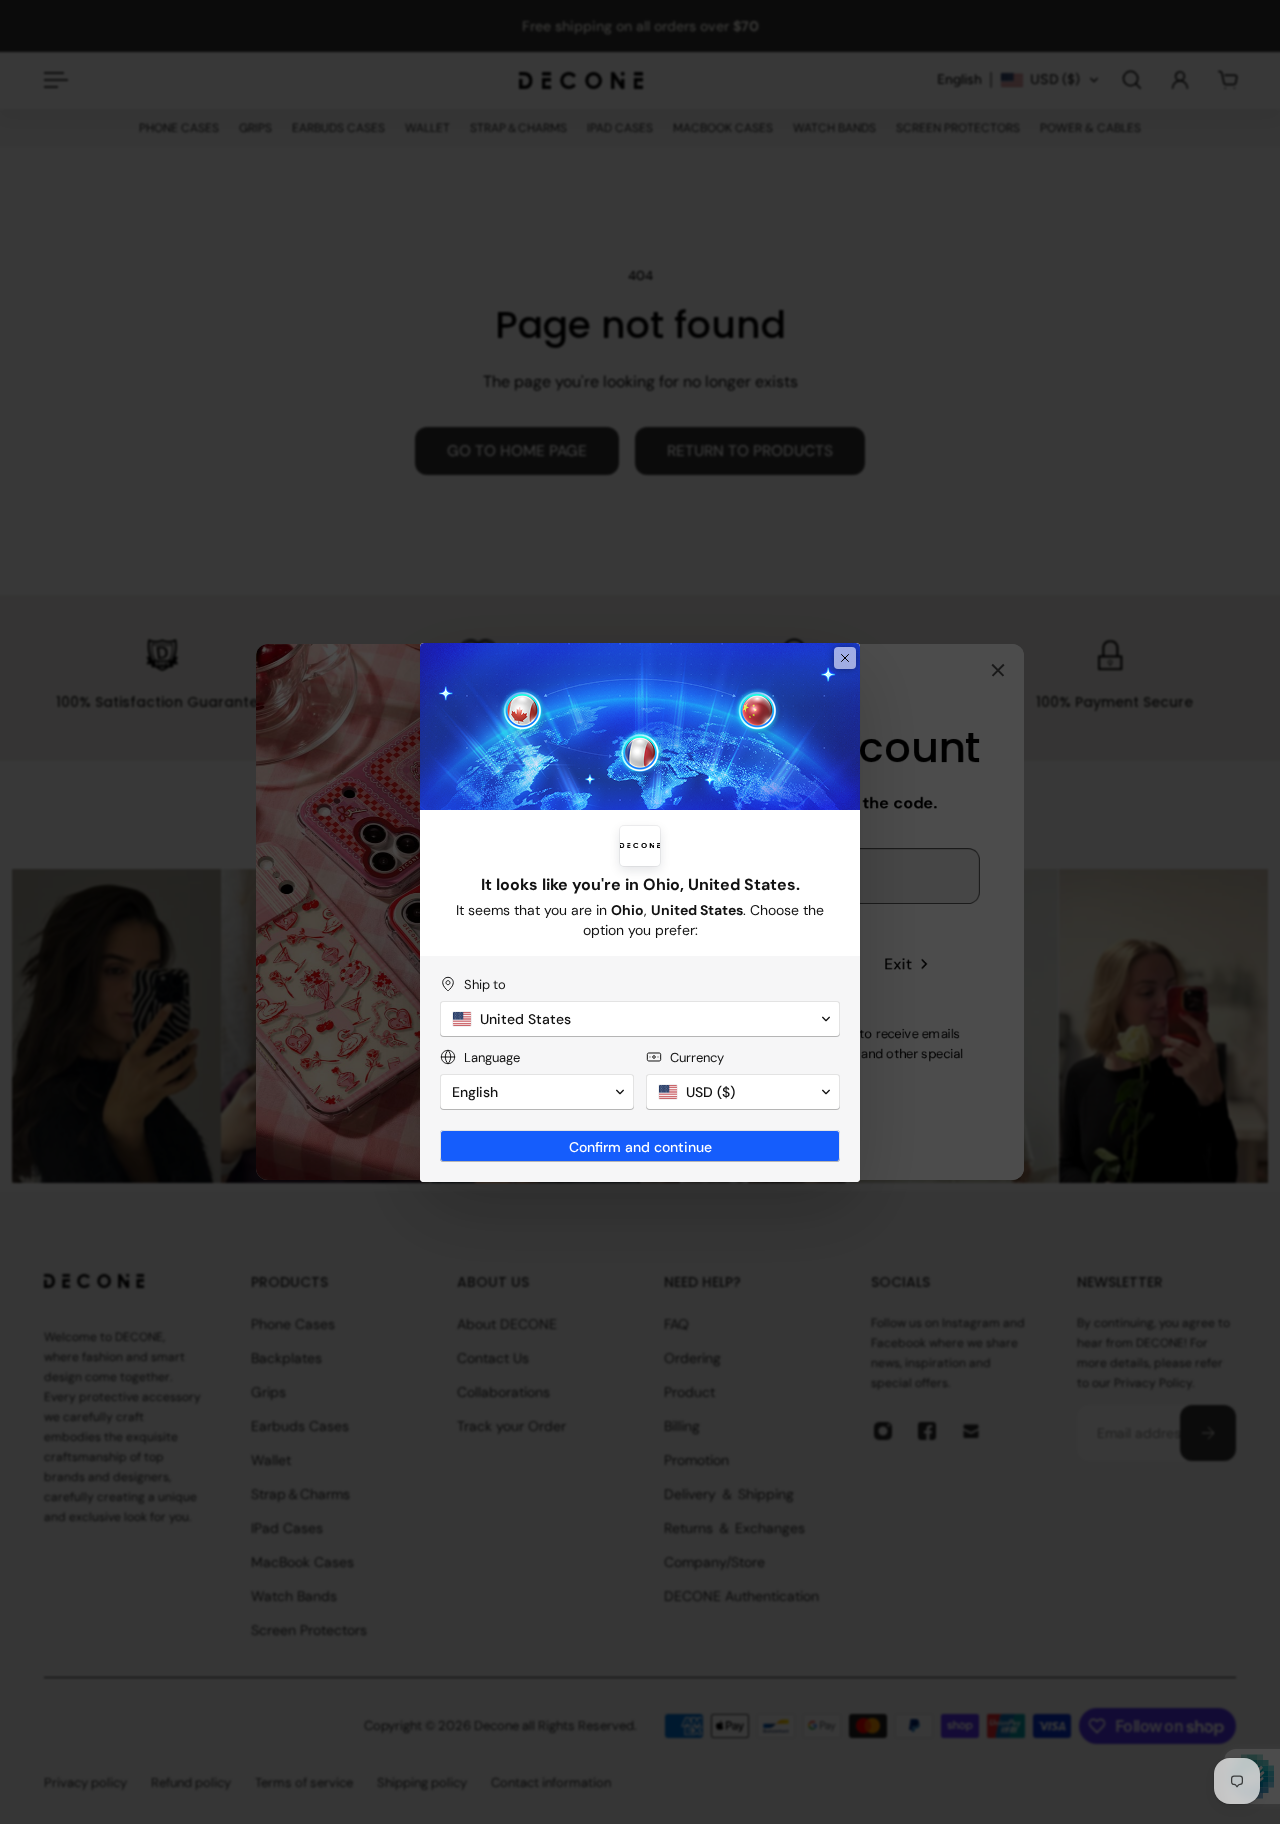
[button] (640, 1019)
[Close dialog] (845, 658)
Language (492, 1057)
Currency (697, 1057)
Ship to (485, 984)
